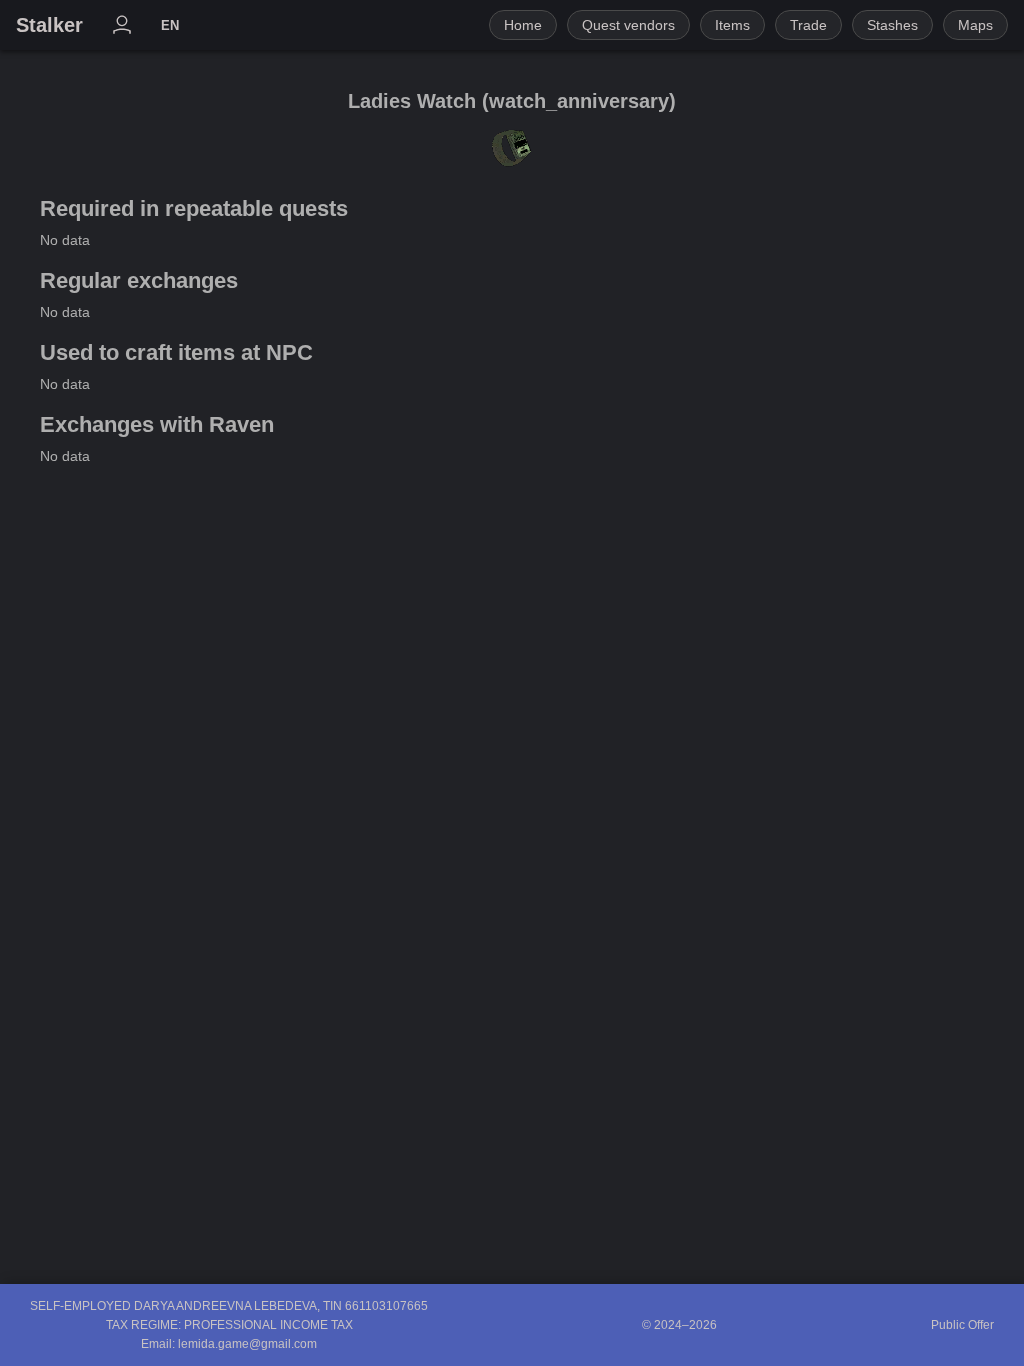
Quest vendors (628, 25)
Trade (808, 25)
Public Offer (962, 1325)
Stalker (49, 25)
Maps (975, 25)
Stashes (892, 25)
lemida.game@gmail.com (247, 1344)
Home (523, 25)
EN (170, 25)
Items (732, 25)
